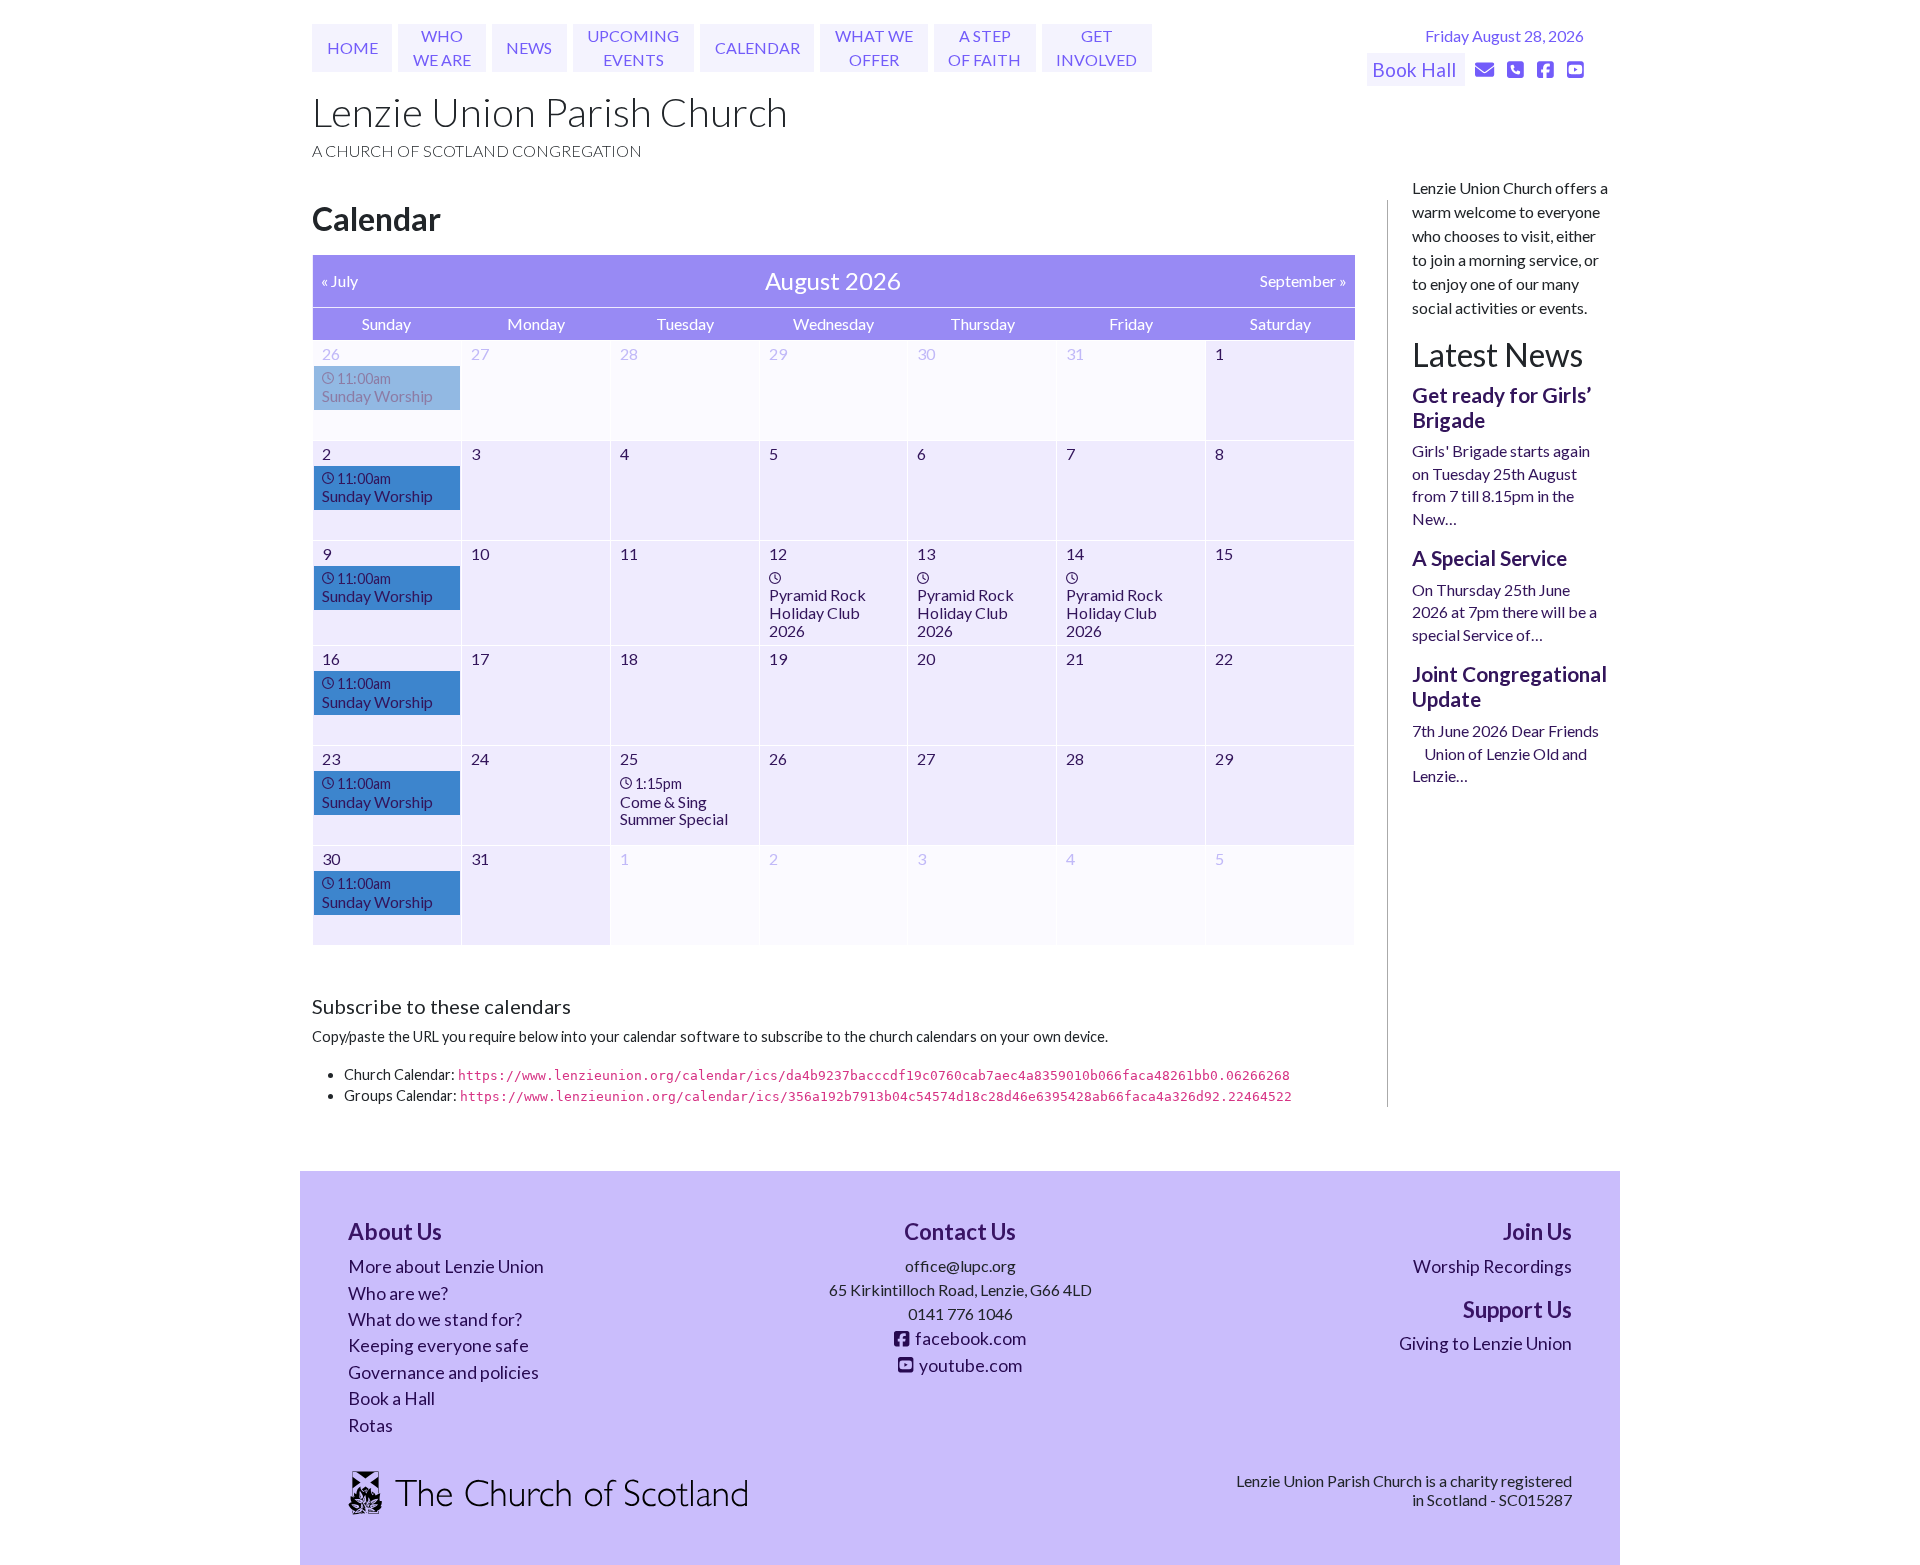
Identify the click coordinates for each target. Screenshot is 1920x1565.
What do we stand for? (435, 1319)
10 (480, 553)
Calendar (757, 47)
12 (778, 553)
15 (1224, 553)
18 (629, 658)
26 (778, 758)
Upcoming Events (633, 47)
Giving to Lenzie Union (1485, 1343)
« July (339, 280)
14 (1075, 553)
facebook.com (967, 1338)
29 (1224, 758)
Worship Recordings (1492, 1266)
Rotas (370, 1425)
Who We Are (442, 47)
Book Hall (1416, 69)
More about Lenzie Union (446, 1266)
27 (926, 758)
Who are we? (398, 1293)
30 (331, 858)
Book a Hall (391, 1398)
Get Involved (1096, 47)
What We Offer (874, 47)
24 (480, 758)
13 (926, 553)
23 (331, 758)
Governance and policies (443, 1372)
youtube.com (967, 1365)
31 (480, 858)
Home (352, 47)
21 (1075, 658)
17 (480, 658)
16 (331, 658)
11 (629, 553)
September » (1303, 280)
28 (1075, 758)
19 (778, 658)
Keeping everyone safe (438, 1345)
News (529, 47)
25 (629, 758)
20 (926, 658)
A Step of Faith (984, 47)
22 (1224, 658)
